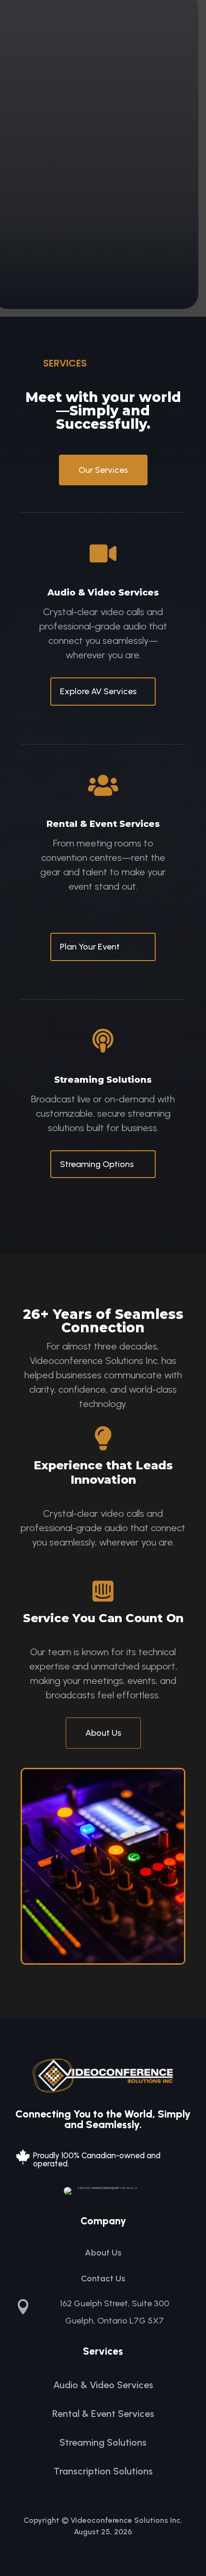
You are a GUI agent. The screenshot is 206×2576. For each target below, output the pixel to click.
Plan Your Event (90, 947)
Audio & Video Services (103, 2385)
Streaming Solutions (103, 2442)
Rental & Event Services (103, 2414)
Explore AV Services (98, 691)
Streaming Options (97, 1164)
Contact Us (103, 2278)
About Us (103, 1733)
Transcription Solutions (103, 2471)
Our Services (103, 470)
